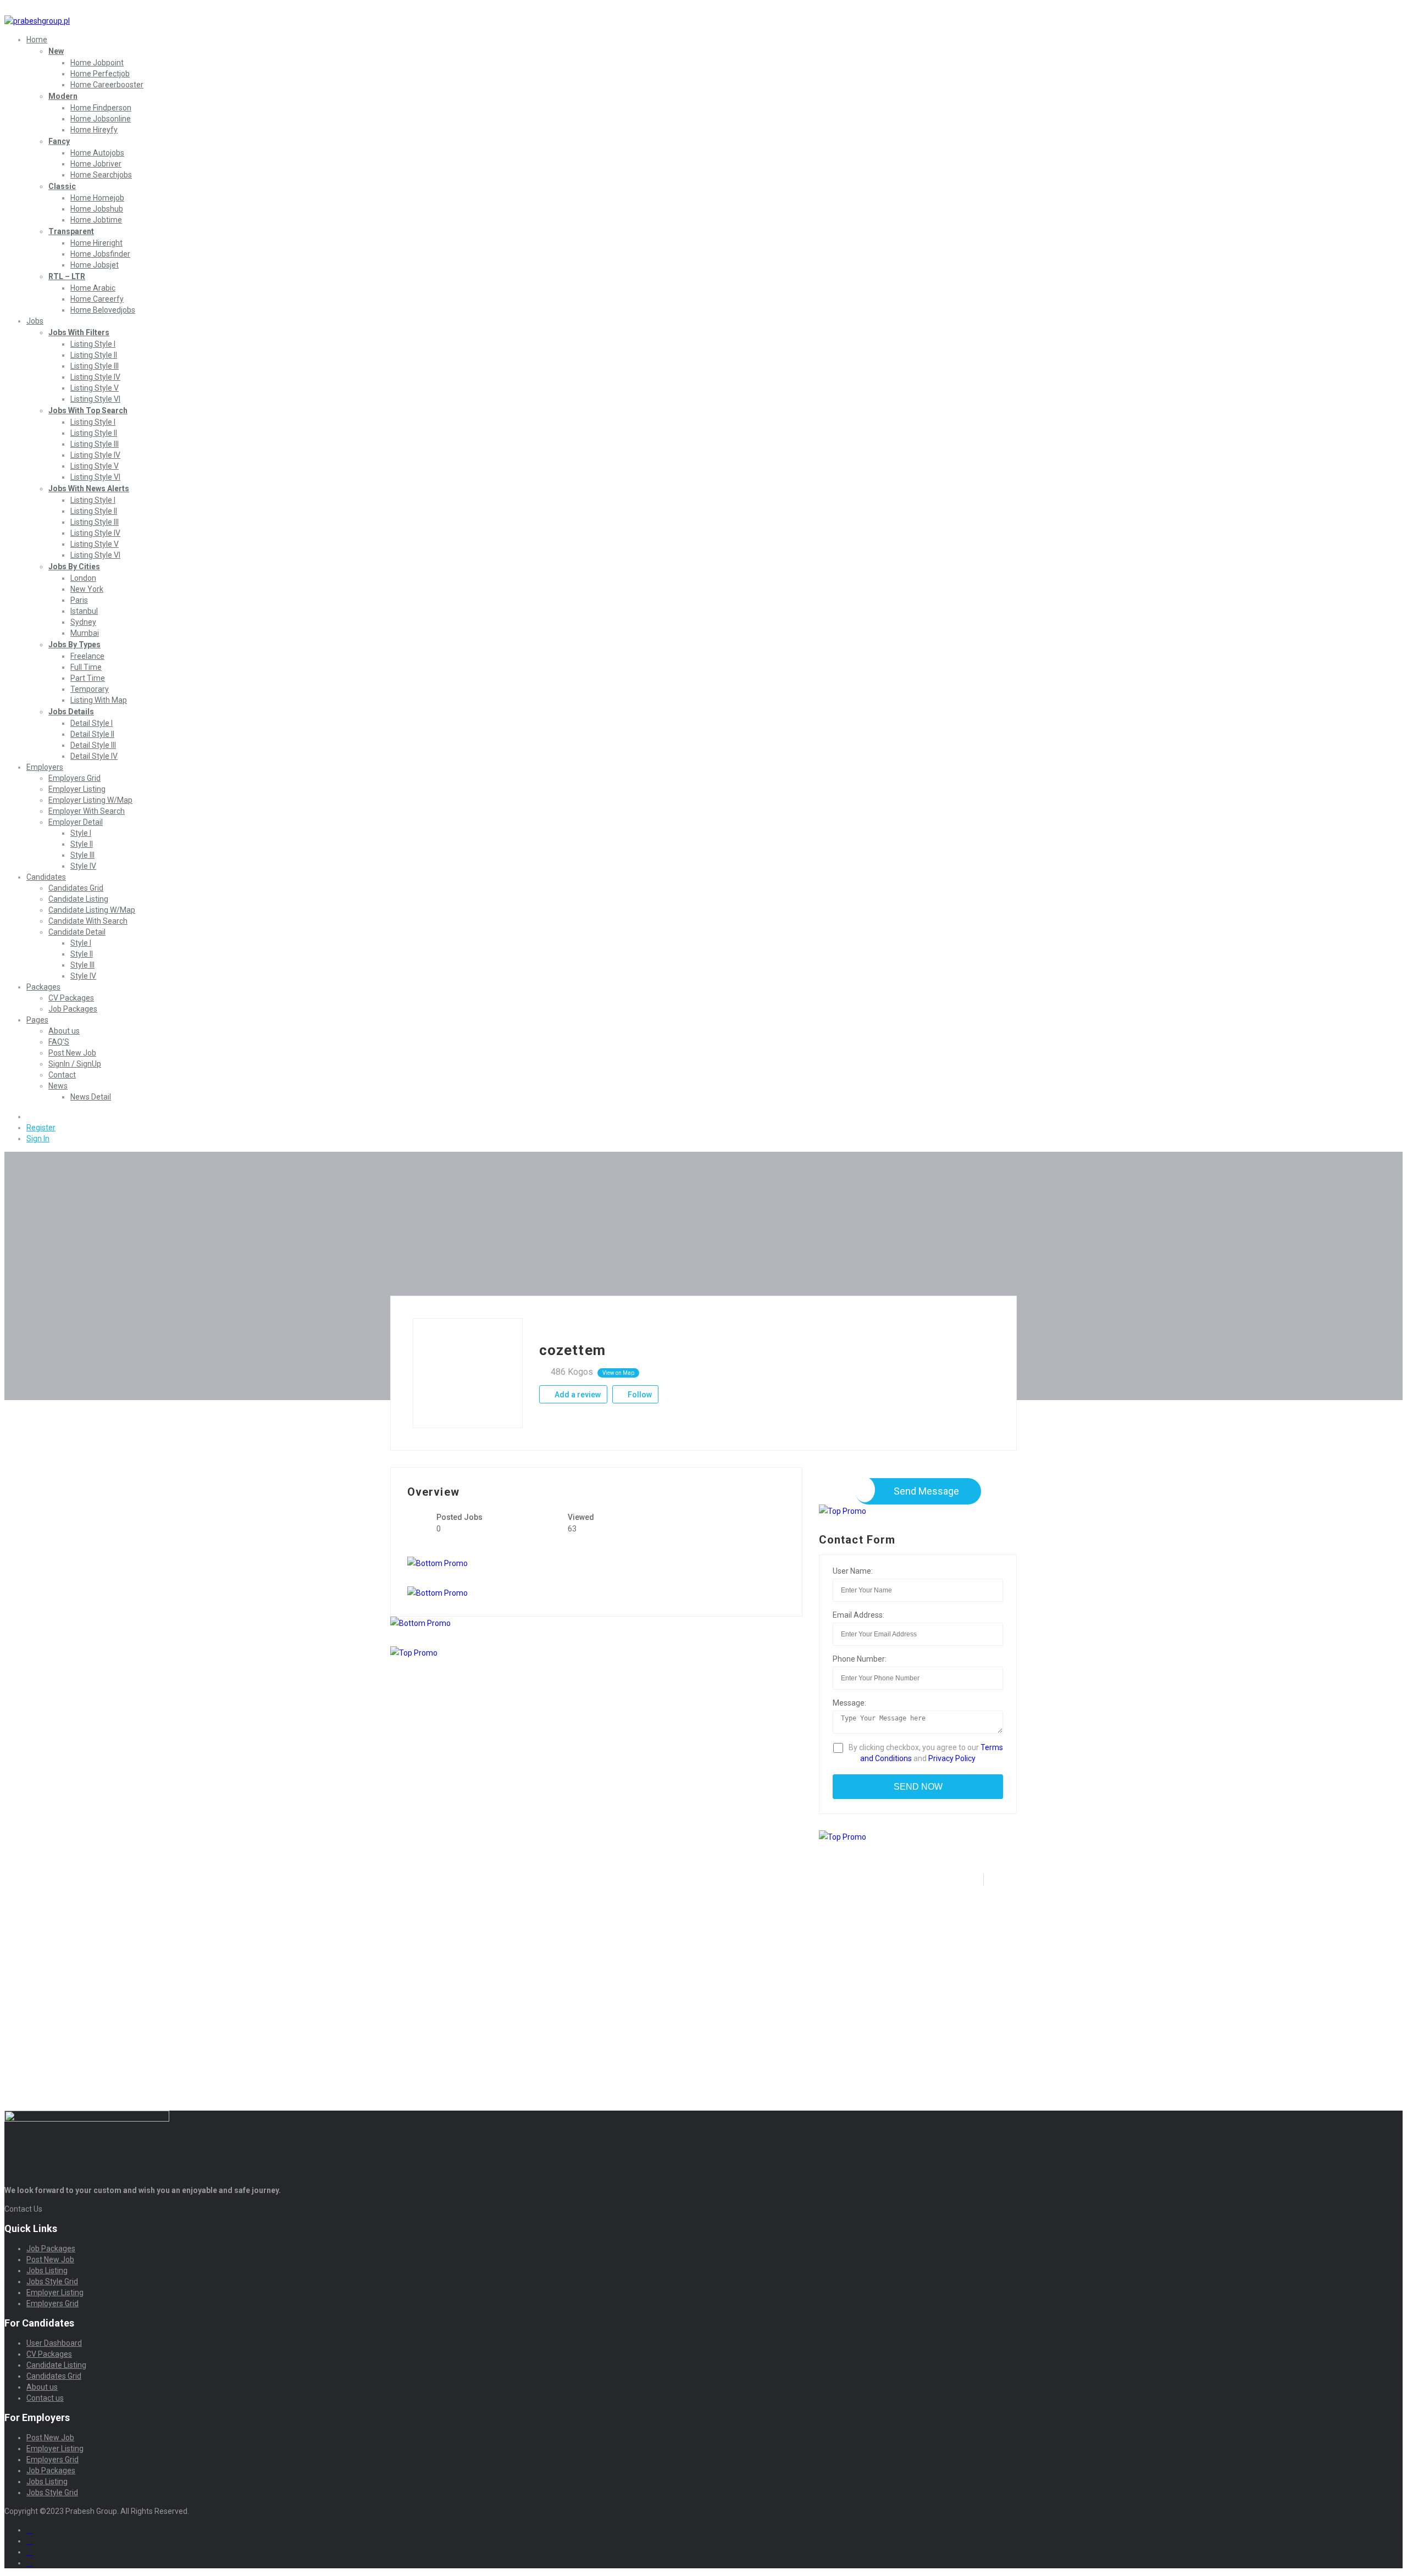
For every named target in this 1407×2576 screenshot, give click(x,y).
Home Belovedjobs (103, 310)
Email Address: (858, 1615)
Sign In (38, 1139)
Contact (62, 1075)
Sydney (83, 622)
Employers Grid (74, 778)
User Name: (853, 1571)
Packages (43, 987)
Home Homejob (97, 198)
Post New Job (72, 1053)
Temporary (90, 689)
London (83, 578)
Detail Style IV (94, 756)
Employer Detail (76, 822)
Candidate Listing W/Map (92, 910)
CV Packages (71, 998)
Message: (849, 1703)
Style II (82, 844)
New (56, 51)
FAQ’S (59, 1042)
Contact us (45, 2398)
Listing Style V (95, 388)
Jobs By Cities (74, 567)
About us (64, 1031)
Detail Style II (92, 734)
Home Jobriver (96, 164)
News (58, 1086)
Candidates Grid (76, 888)
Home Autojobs (97, 153)
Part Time (88, 678)
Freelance (87, 656)
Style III (82, 855)
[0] (31, 1117)
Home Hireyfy (94, 130)
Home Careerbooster (107, 85)
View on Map (618, 1373)
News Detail (91, 1097)
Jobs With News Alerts (89, 488)
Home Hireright (96, 243)
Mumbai (85, 633)
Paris (79, 600)
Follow (639, 1395)
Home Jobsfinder (100, 254)
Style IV (83, 866)
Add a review (577, 1395)
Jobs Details (71, 712)
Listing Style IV (95, 377)
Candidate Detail (77, 932)
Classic (62, 186)
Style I (81, 833)
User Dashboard (54, 2343)
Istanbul (84, 611)
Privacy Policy (952, 1758)
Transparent (71, 231)
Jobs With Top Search (88, 410)
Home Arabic (93, 288)
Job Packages (73, 1009)
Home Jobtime (96, 220)
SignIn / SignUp (75, 1064)
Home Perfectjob (100, 74)
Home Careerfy (97, 299)
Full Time (86, 667)
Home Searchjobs (101, 175)
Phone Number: (860, 1659)
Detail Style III (93, 745)
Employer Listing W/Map (90, 800)
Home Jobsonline (101, 119)
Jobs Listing (47, 2270)
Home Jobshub (97, 209)
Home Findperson (101, 108)
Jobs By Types (74, 645)
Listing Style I (93, 344)
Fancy (59, 141)
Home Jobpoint (97, 63)
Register (41, 1128)
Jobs (35, 321)
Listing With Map (99, 700)
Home (37, 40)
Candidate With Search (88, 921)
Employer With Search (87, 811)
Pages (37, 1020)
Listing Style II (94, 355)
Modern (63, 96)
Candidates (46, 877)
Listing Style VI (95, 399)
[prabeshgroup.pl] (37, 21)
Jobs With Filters (79, 332)
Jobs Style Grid (52, 2281)
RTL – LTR (67, 276)
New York (87, 589)
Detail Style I (92, 723)
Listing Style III (95, 366)
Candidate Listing (78, 899)
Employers (45, 767)
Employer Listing (77, 789)
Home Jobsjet (95, 265)
